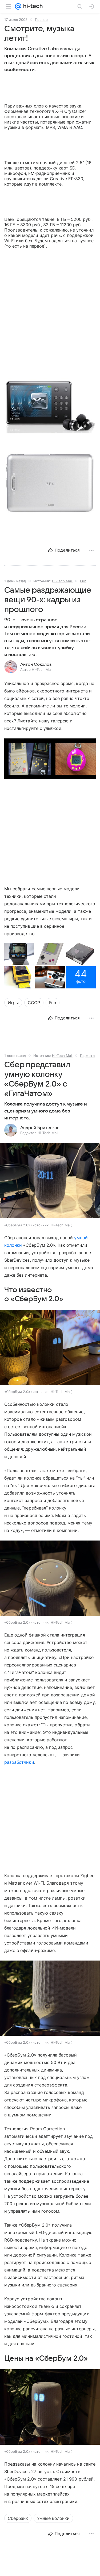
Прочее (41, 20)
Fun (83, 581)
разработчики (19, 1762)
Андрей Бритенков (40, 1128)
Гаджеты (88, 1056)
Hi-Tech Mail (62, 581)
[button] (50, 406)
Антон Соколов (36, 664)
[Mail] (18, 6)
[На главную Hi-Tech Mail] (32, 6)
